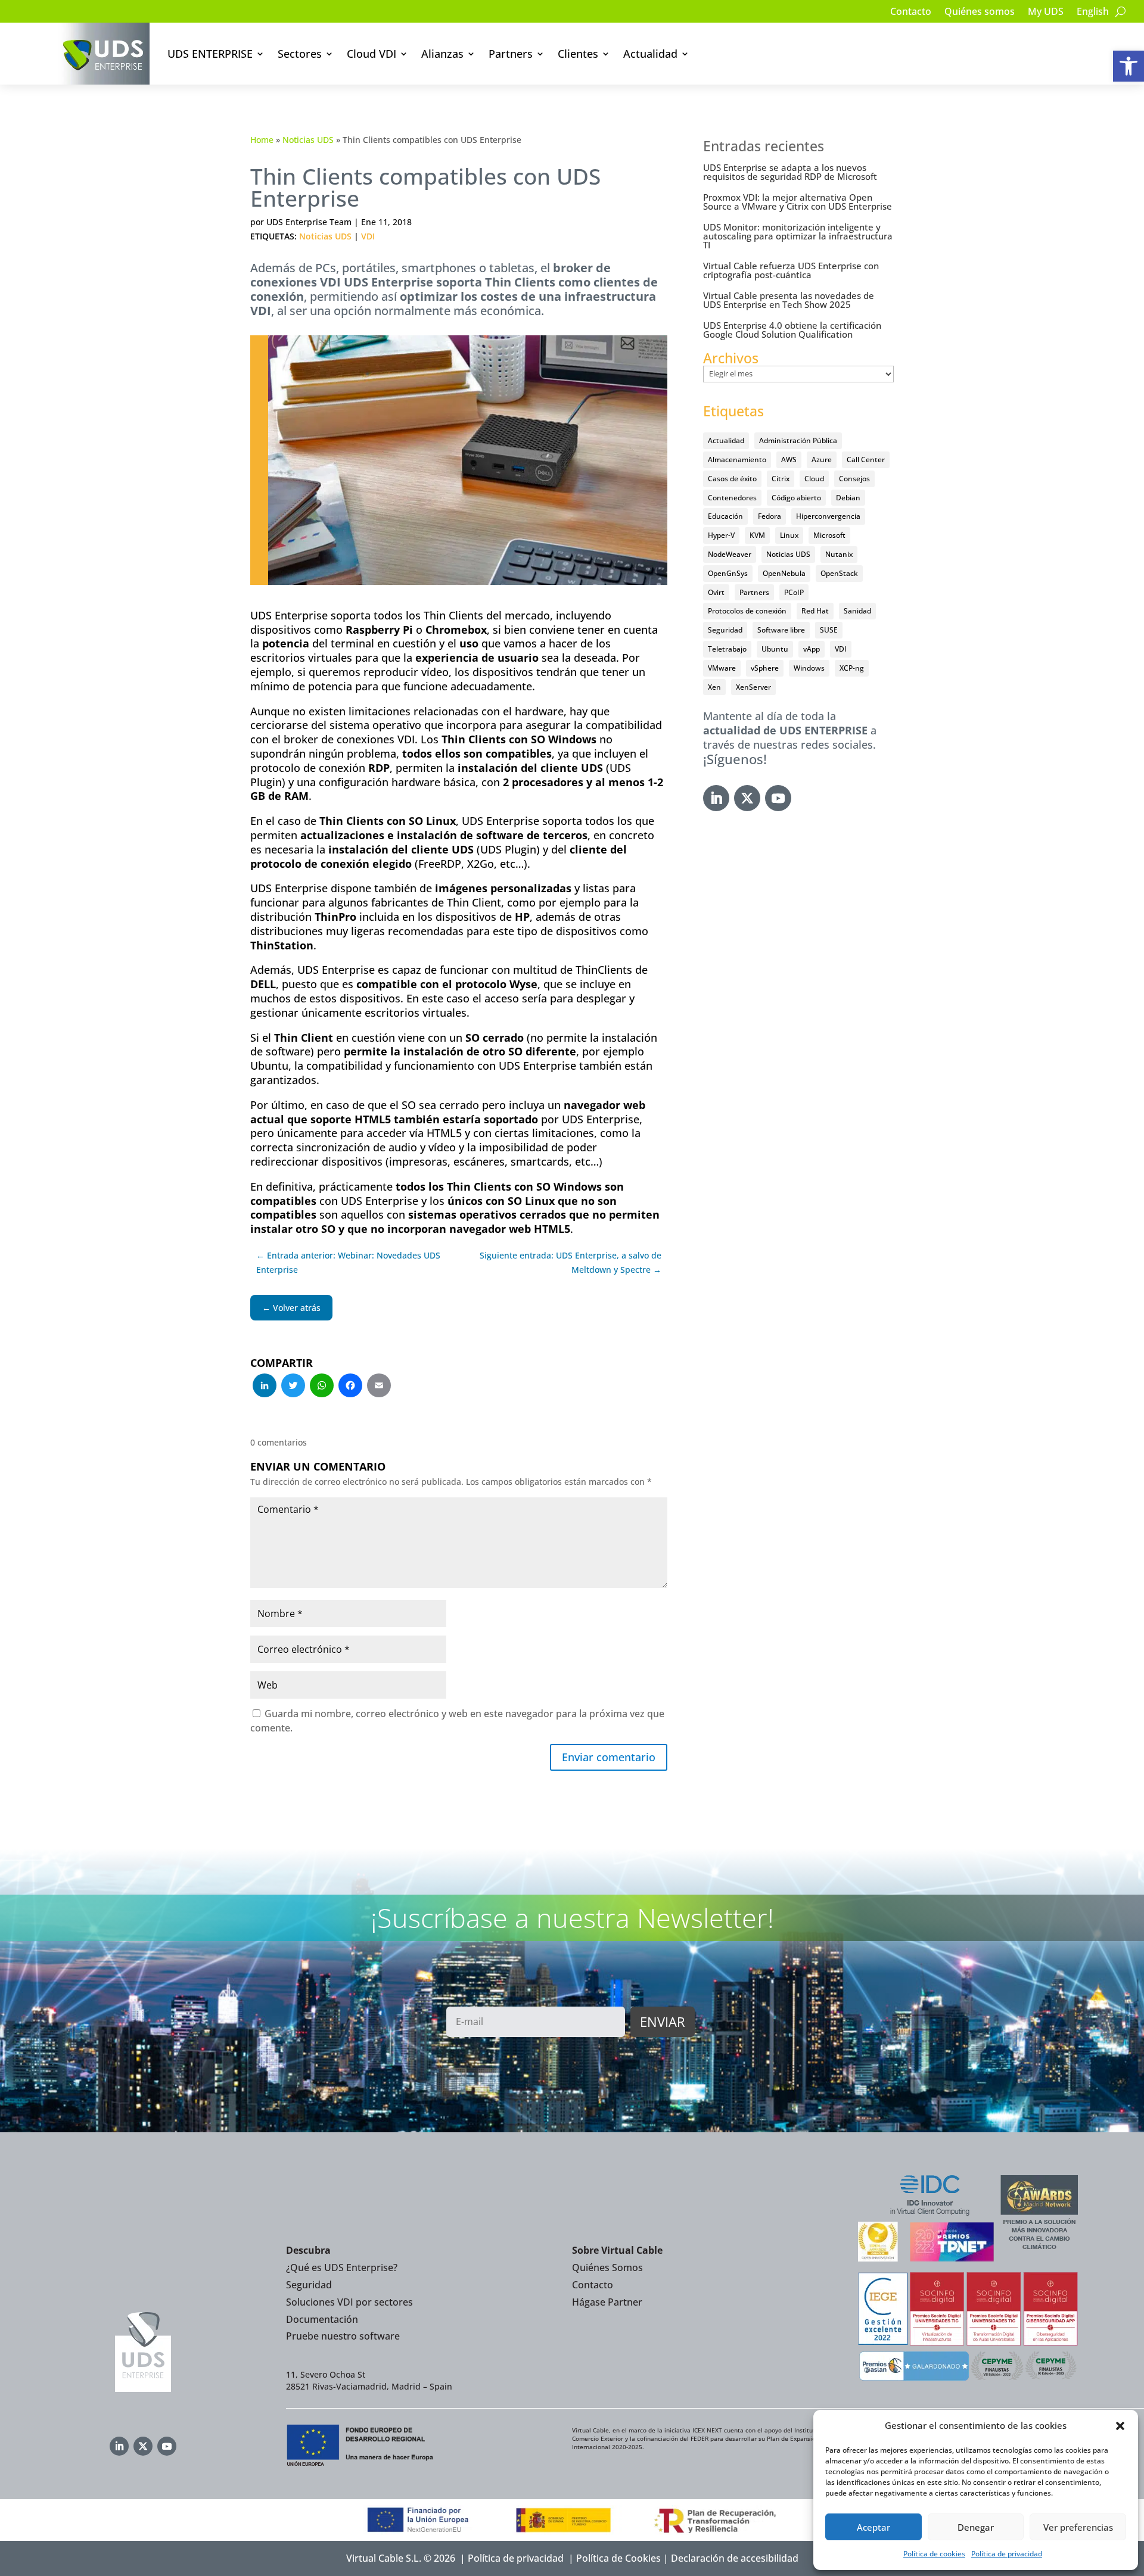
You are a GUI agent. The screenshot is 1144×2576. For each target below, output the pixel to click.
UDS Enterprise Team (309, 222)
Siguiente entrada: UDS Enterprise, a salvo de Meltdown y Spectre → (571, 1262)
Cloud (814, 479)
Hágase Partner (607, 2302)
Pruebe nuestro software (343, 2336)
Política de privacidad (1007, 2554)
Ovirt (716, 592)
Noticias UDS (308, 140)
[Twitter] (293, 1387)
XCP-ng (852, 668)
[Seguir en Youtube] (778, 798)
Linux (789, 535)
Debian (848, 498)
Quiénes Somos (607, 2267)
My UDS (1046, 13)
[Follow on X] (747, 798)
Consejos (854, 479)
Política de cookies (934, 2554)
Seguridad (725, 630)
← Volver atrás (291, 1308)
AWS (789, 460)
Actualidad (650, 54)
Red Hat (815, 611)
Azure (822, 460)
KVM (757, 535)
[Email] (379, 1387)
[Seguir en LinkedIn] (716, 798)
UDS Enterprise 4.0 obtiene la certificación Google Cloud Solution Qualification (792, 330)
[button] (1129, 66)
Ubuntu (775, 649)
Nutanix (839, 554)
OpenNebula (784, 573)
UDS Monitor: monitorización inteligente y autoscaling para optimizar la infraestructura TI (798, 236)
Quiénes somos (980, 13)
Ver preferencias (1078, 2527)
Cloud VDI (372, 54)
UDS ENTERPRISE (210, 54)
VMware (722, 668)
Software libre (781, 630)
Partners (511, 54)
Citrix (781, 479)
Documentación (322, 2319)
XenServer (753, 687)
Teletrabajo (727, 649)
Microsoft (829, 535)
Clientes (578, 54)
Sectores (300, 54)
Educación (725, 516)
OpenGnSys (728, 573)
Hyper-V (721, 535)
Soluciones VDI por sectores (349, 2302)
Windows (809, 668)
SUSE (829, 630)
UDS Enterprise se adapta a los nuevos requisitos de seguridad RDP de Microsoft (790, 172)
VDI (368, 236)
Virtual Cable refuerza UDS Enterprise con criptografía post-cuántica (791, 270)
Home (262, 140)
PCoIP (794, 592)
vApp (812, 649)
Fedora (770, 516)
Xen (714, 687)
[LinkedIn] (265, 1387)
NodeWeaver (730, 554)
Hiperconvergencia (828, 516)
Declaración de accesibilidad (735, 2558)
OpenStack (839, 573)
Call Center (866, 460)
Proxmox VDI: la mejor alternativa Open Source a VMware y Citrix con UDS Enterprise (798, 202)
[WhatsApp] (322, 1387)
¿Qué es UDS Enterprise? (342, 2267)
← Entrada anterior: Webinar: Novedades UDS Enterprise (348, 1262)
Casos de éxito (732, 479)
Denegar (976, 2527)
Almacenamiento (737, 460)
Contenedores (732, 498)
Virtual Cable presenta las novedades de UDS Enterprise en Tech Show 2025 (789, 300)
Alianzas (442, 54)
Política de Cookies (618, 2558)
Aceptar (873, 2527)
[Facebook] (350, 1387)
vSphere (765, 668)
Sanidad (857, 611)
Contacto (911, 13)
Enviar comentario (609, 1757)
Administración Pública (798, 440)
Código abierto (796, 498)
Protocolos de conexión (747, 611)
